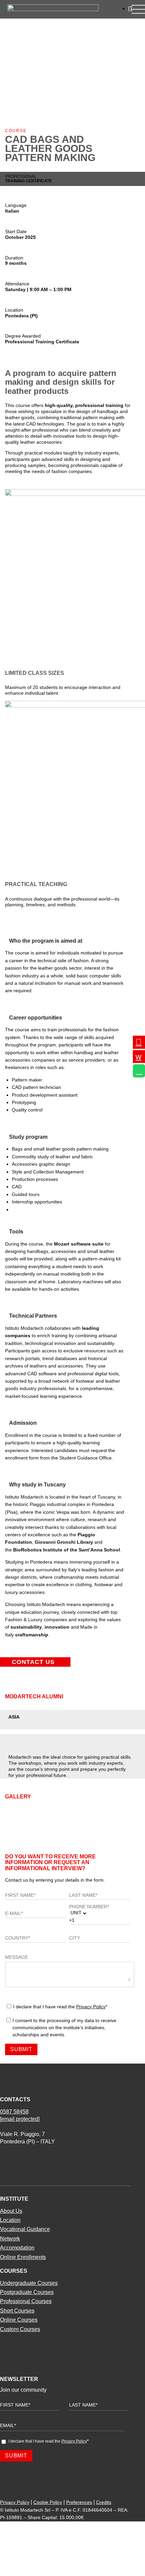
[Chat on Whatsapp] (139, 1071)
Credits (104, 2502)
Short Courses (17, 2311)
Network (10, 2239)
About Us (11, 2211)
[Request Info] (139, 1042)
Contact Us (33, 1662)
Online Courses (19, 2320)
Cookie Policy (48, 2502)
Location (10, 2220)
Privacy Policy (91, 2007)
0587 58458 (14, 2112)
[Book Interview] (139, 1057)
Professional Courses (26, 2301)
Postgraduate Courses (27, 2292)
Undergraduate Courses (29, 2283)
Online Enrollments (23, 2257)
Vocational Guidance (25, 2229)
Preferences (79, 2502)
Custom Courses (20, 2329)
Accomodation (17, 2248)
